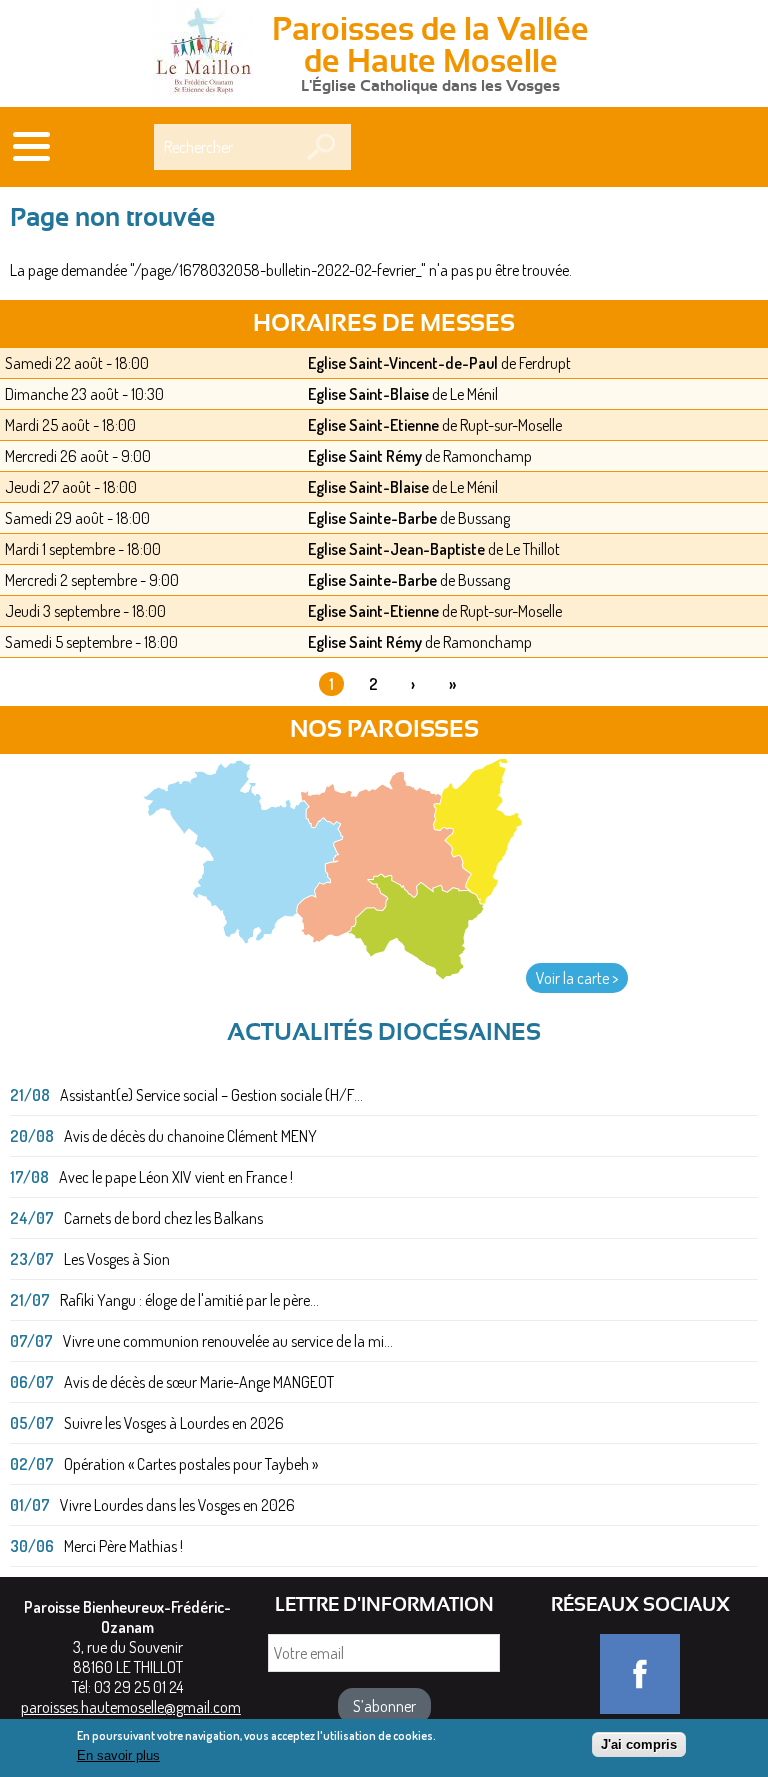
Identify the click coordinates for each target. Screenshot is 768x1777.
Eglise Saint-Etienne (373, 425)
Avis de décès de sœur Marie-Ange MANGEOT (199, 1382)
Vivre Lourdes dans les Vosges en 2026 (177, 1505)
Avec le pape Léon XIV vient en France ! (176, 1177)
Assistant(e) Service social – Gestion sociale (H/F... (211, 1095)
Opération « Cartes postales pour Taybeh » (191, 1464)
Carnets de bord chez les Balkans (163, 1218)
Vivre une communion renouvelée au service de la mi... (228, 1341)
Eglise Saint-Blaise (368, 394)
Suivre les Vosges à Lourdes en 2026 (174, 1423)
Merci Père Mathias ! (123, 1546)
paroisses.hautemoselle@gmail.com (131, 1707)
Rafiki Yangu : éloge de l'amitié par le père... (189, 1300)
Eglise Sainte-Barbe (372, 518)
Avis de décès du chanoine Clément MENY (190, 1136)
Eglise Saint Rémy (365, 456)
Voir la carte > (577, 978)
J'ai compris (639, 1744)
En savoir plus (118, 1755)
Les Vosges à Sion (117, 1259)
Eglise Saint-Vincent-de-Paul (403, 363)
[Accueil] (203, 54)
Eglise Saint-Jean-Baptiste (396, 549)
